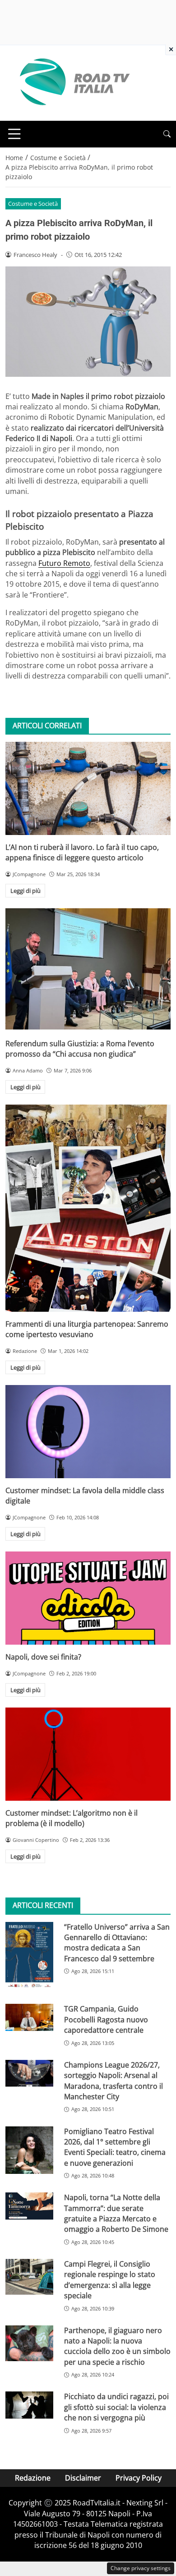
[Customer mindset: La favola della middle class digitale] (88, 1432)
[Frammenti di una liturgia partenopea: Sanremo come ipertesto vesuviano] (88, 1208)
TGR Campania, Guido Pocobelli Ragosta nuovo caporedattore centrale (106, 2019)
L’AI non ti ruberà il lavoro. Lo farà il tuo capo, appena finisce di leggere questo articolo (82, 852)
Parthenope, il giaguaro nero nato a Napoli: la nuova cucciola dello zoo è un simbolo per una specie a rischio (117, 2346)
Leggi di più (25, 891)
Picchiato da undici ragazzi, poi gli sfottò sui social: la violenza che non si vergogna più (116, 2407)
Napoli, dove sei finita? (43, 1657)
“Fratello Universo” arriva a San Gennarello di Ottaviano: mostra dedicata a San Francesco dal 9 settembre (117, 1943)
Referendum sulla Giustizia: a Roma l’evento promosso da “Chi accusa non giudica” (80, 1049)
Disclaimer (83, 2478)
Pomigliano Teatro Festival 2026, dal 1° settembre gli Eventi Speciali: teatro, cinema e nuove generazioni (115, 2147)
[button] (167, 134)
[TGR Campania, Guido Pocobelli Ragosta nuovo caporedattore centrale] (29, 2017)
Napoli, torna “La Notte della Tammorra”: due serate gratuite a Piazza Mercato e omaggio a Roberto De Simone (116, 2213)
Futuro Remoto (64, 563)
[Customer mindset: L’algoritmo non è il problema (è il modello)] (88, 1754)
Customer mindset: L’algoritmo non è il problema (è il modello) (72, 1818)
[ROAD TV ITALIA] (73, 82)
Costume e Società (33, 204)
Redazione (33, 2478)
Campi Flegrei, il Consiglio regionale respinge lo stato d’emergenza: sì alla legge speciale (110, 2280)
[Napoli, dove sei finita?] (88, 1598)
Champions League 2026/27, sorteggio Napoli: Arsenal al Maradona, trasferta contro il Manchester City (113, 2081)
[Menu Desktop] (14, 134)
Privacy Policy (139, 2478)
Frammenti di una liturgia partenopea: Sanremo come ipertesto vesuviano (87, 1329)
